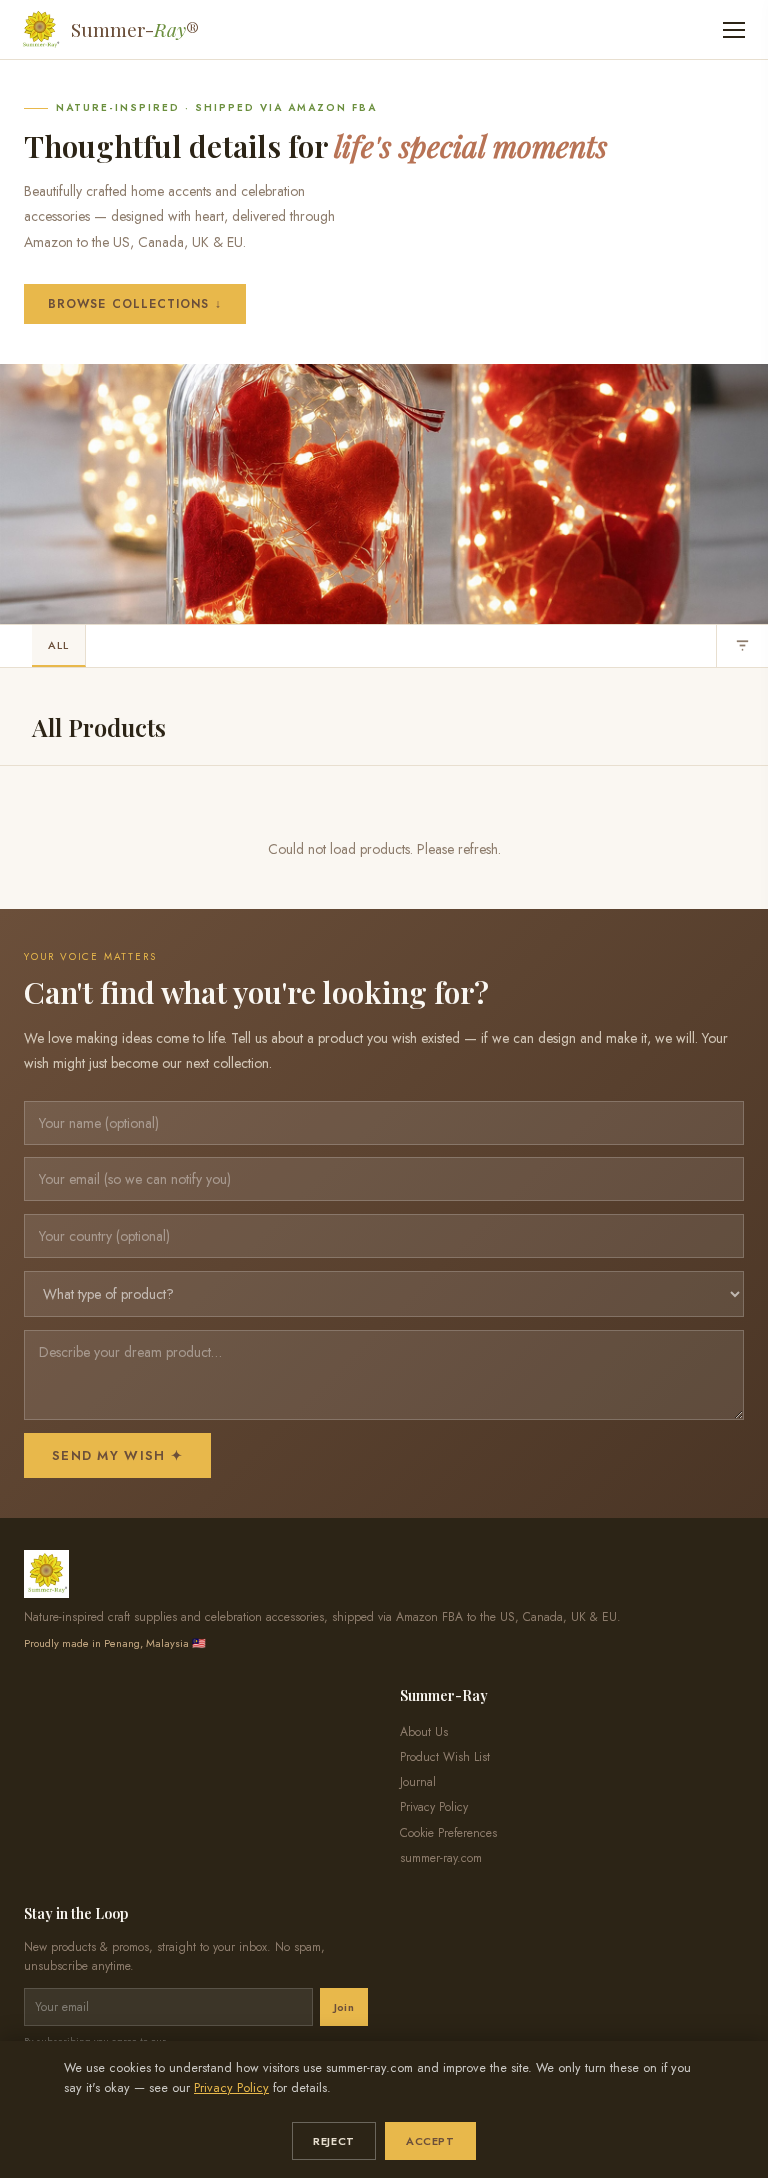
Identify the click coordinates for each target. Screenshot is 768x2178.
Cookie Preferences (448, 1833)
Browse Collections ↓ (135, 304)
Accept (430, 2141)
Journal (418, 1782)
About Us (424, 1732)
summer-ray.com (441, 1858)
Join (344, 2007)
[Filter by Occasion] (742, 646)
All (58, 645)
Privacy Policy (231, 2088)
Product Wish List (445, 1757)
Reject (333, 2141)
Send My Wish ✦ (117, 1455)
